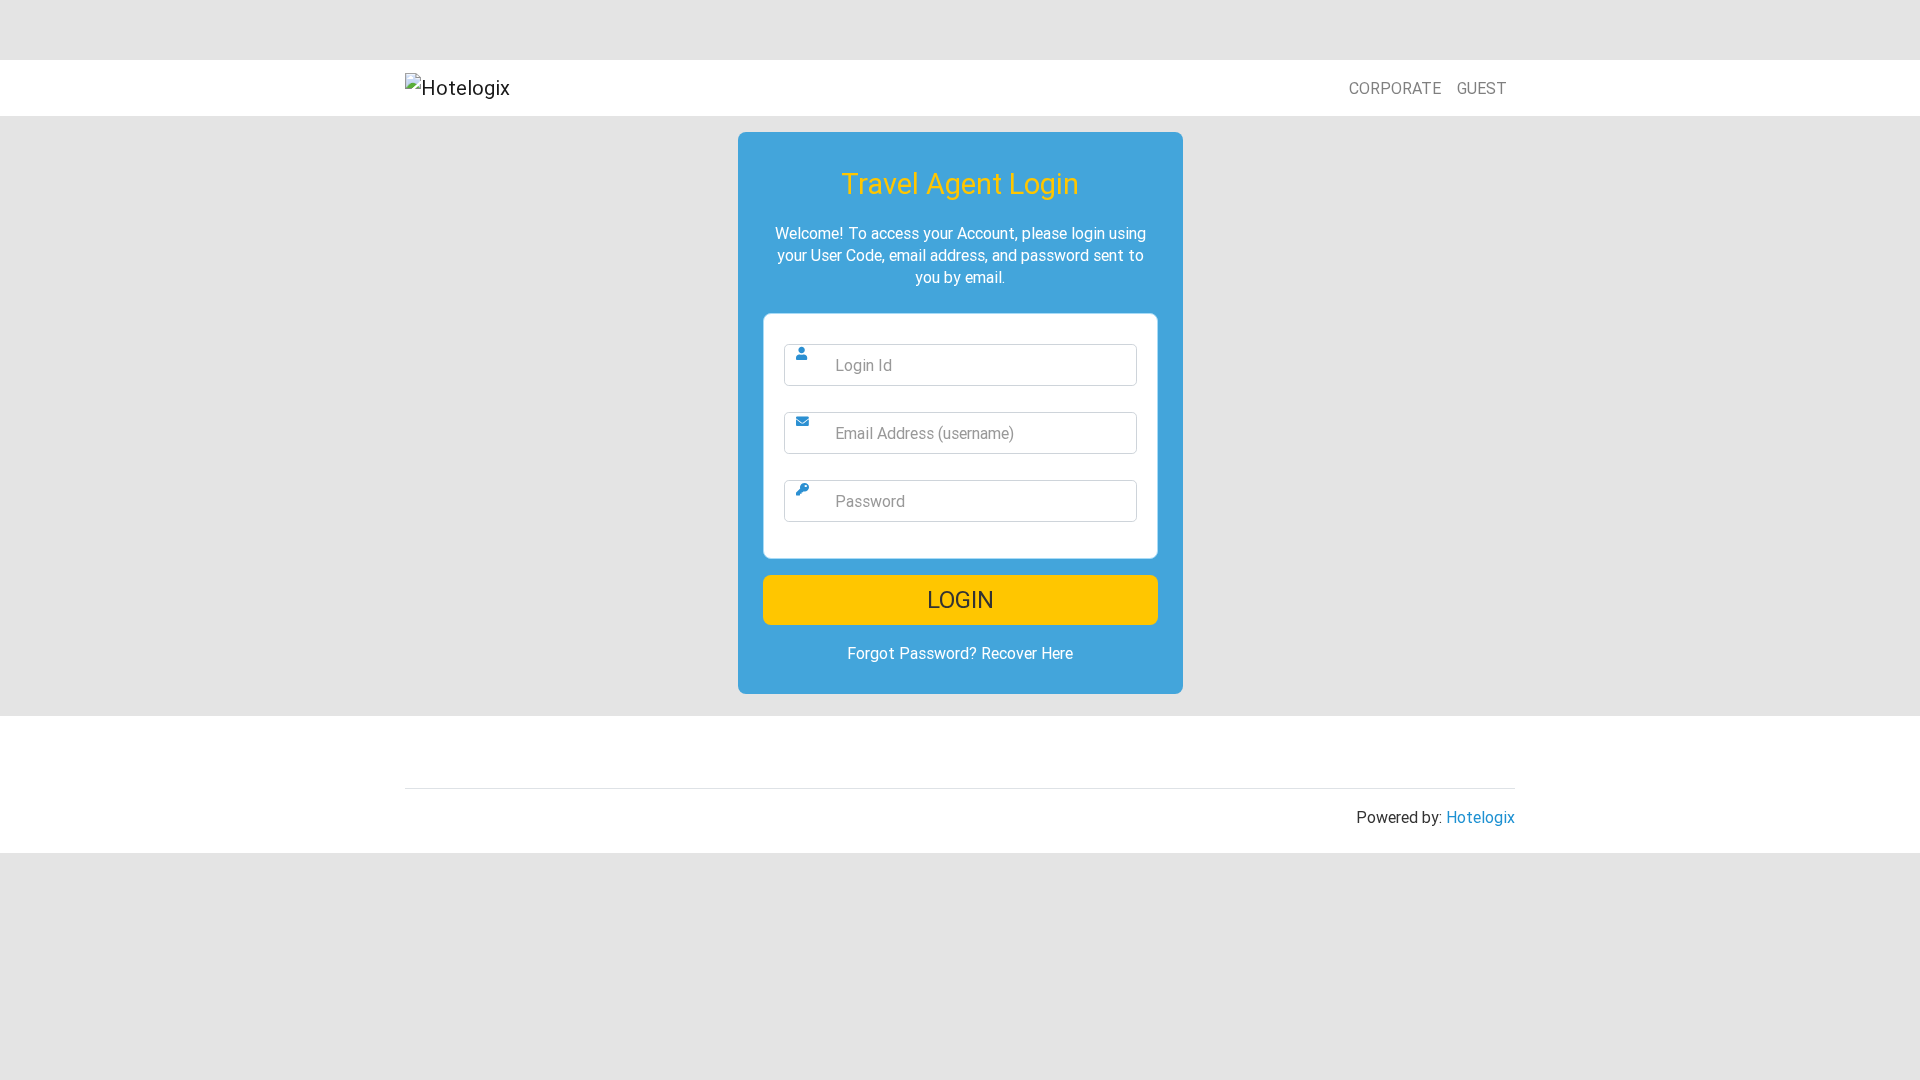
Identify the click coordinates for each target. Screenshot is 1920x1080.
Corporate (1395, 88)
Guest (1482, 88)
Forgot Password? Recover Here (960, 653)
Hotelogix (1480, 817)
